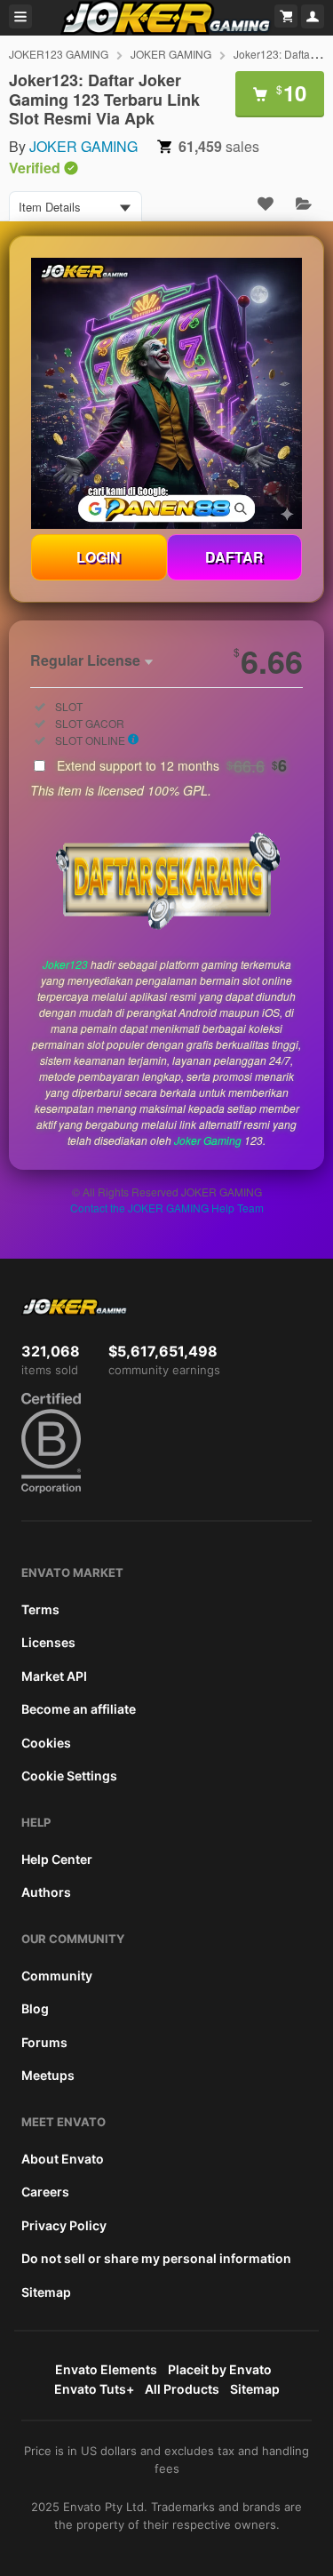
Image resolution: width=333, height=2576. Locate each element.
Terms (40, 1609)
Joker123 (65, 964)
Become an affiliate (79, 1709)
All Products (182, 2389)
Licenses (48, 1642)
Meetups (48, 2075)
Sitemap (46, 2292)
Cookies (46, 1743)
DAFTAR (234, 557)
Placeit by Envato (220, 2369)
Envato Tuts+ (94, 2389)
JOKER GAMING (171, 54)
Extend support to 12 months (172, 765)
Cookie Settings (69, 1776)
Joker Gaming (208, 1140)
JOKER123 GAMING (59, 54)
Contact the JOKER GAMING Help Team (167, 1208)
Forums (44, 2042)
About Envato (63, 2159)
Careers (45, 2192)
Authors (46, 1892)
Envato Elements (106, 2369)
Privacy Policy (64, 2225)
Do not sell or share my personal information (156, 2258)
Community (57, 1976)
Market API (54, 1676)
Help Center (57, 1859)
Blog (35, 2008)
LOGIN (99, 557)
